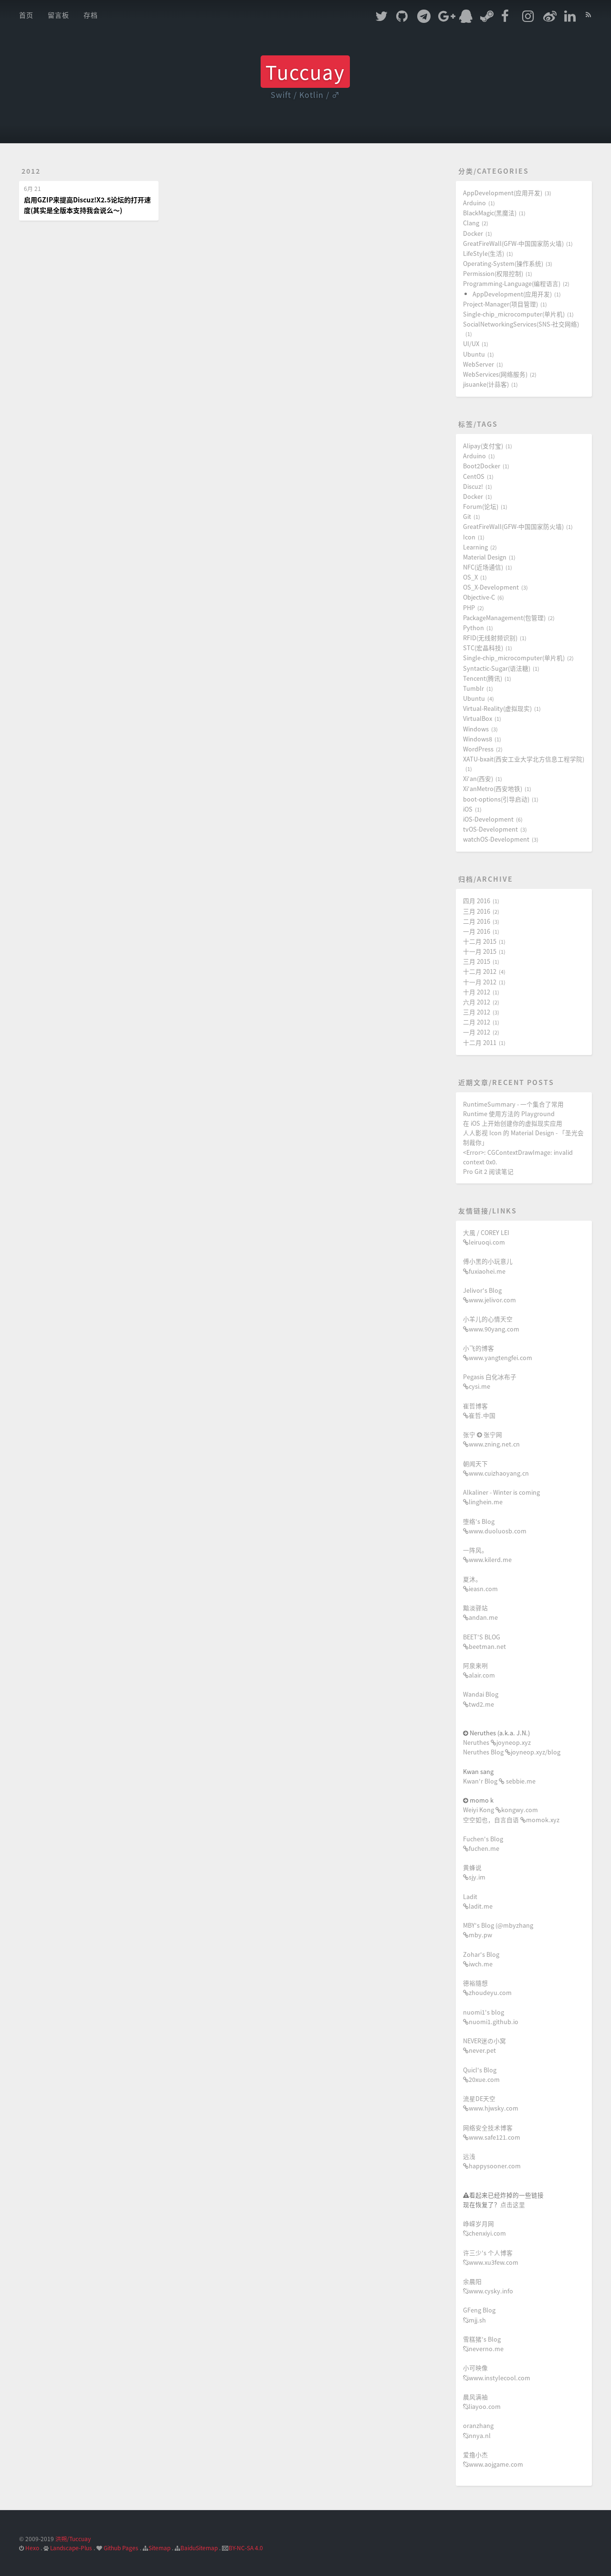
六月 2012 (477, 1002)
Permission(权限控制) (493, 273)
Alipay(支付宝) (483, 446)
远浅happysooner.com (492, 2161)
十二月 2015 (480, 941)
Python (474, 628)
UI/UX (471, 343)
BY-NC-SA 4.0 (246, 2548)
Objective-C (479, 597)
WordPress (478, 749)
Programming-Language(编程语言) (512, 283)
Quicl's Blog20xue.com (481, 2075)
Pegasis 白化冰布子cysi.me (490, 1381)
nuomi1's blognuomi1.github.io (491, 2017)
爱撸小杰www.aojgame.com (493, 2459)
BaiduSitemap (199, 2548)
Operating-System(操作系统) (503, 263)
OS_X (470, 577)
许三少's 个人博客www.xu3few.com (491, 2257)
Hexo (32, 2548)
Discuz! (473, 486)
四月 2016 (477, 901)
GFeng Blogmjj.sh (479, 2315)
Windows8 (478, 739)
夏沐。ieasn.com (480, 1584)
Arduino (474, 203)
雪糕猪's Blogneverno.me (483, 2344)
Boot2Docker (482, 466)
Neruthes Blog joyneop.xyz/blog (512, 1752)
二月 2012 (477, 1022)
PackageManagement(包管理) (504, 618)
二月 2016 (477, 921)
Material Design (485, 557)
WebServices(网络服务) (495, 374)
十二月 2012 (480, 971)
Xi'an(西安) (478, 778)
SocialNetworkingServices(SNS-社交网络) (521, 324)
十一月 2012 (480, 982)
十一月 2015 (480, 951)
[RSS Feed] (589, 13)
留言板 (58, 15)
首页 (26, 15)
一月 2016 (477, 931)
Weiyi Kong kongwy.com (500, 1810)
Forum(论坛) (481, 506)
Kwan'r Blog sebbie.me (499, 1781)
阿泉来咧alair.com (479, 1670)
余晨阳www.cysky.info (488, 2286)
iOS (468, 809)
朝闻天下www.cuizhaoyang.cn (496, 1468)
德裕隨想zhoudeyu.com (487, 1988)
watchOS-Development (496, 839)
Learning (475, 547)
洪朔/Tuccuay (73, 2539)
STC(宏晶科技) (483, 648)
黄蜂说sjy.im (474, 1872)
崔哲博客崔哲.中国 (479, 1410)
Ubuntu (474, 354)
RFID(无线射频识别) (490, 638)
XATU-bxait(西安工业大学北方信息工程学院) (524, 759)
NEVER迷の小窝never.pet (485, 2045)
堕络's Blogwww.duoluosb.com (495, 1526)
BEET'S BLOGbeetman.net (485, 1642)
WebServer (479, 364)
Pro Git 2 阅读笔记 (488, 1171)
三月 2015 (477, 961)
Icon (469, 537)
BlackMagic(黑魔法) (490, 213)
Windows (476, 729)
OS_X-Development (491, 587)
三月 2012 (477, 1012)
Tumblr (474, 688)
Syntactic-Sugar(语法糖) (497, 668)
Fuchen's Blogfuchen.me (483, 1843)
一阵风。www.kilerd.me (487, 1555)
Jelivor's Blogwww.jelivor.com (490, 1295)
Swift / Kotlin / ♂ (305, 95)
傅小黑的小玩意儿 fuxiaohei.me (488, 1266)
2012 (31, 171)
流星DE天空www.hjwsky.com (491, 2103)
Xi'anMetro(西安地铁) (493, 788)
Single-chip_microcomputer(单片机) (514, 314)
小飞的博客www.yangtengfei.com (498, 1353)
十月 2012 (477, 992)
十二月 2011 (480, 1042)
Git (467, 516)
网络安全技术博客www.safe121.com (492, 2132)
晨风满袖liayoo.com (482, 2402)
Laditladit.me (478, 1901)
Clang (471, 223)
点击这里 (513, 2204)
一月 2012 (477, 1032)
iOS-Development (488, 819)
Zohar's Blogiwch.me (481, 1959)
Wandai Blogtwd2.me (481, 1699)
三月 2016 (477, 911)
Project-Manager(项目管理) (500, 304)
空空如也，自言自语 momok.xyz (511, 1820)
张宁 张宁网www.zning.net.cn (491, 1439)
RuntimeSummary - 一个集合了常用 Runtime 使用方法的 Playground (513, 1109)
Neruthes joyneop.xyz (497, 1742)
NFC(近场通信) (483, 567)
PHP (469, 607)
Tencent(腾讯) (483, 678)
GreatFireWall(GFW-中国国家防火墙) (513, 243)
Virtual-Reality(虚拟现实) (497, 708)
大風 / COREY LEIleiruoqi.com (486, 1237)
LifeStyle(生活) (484, 253)
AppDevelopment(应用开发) (503, 193)
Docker (473, 233)
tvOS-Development (490, 829)
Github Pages (121, 2548)
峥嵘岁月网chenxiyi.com (485, 2228)
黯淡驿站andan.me (480, 1612)
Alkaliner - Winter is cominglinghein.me (501, 1497)
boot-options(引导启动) (496, 799)
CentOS (474, 476)
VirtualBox (478, 718)
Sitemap (159, 2548)
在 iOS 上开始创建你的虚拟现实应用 (513, 1123)
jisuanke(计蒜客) (486, 384)
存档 (91, 15)
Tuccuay (305, 72)
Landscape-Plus (71, 2548)
